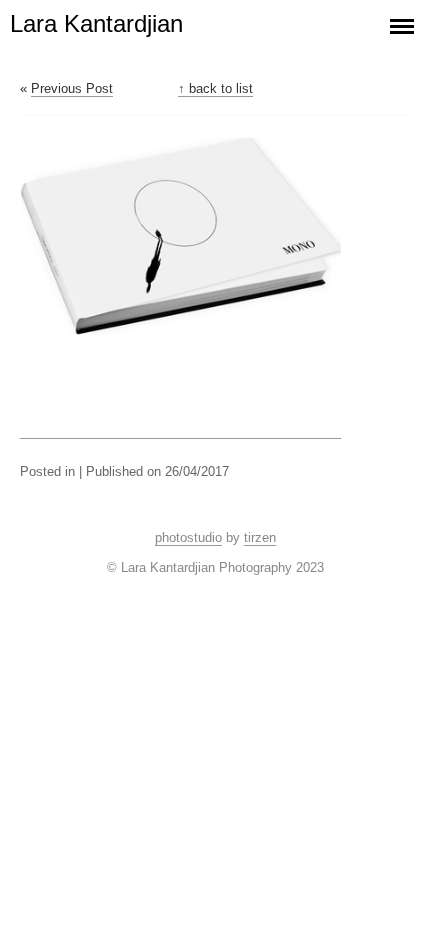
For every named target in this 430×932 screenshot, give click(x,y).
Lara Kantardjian (96, 23)
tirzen (260, 537)
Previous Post (72, 88)
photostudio (188, 537)
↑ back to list (215, 88)
